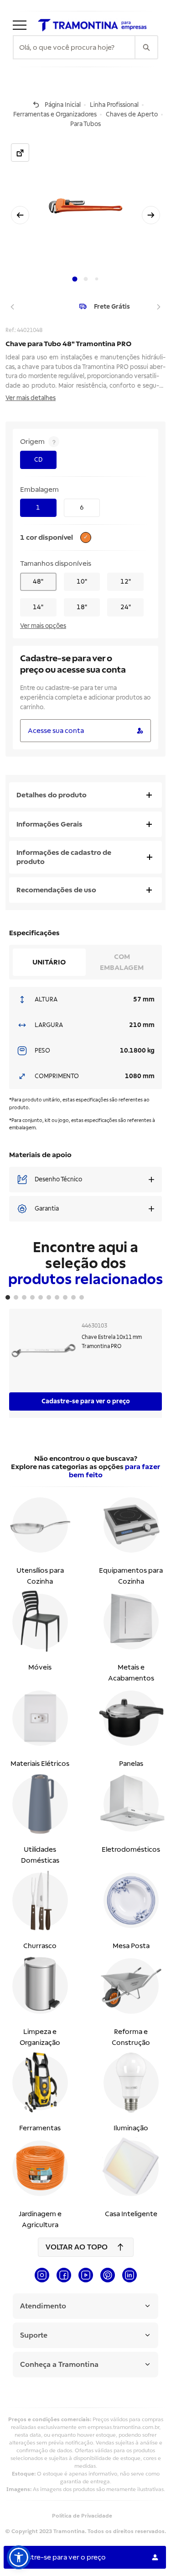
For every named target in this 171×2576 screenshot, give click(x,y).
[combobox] (74, 47)
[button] (19, 2557)
